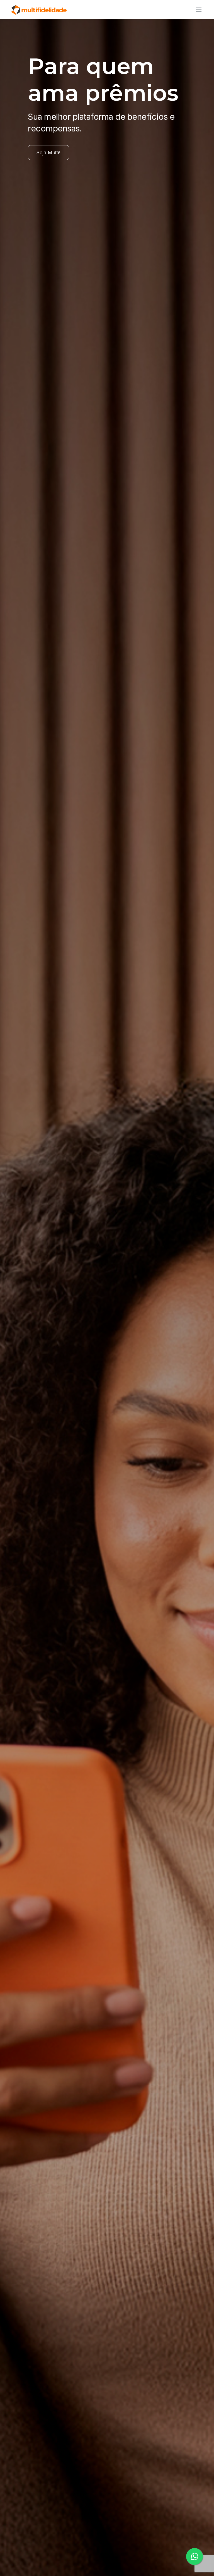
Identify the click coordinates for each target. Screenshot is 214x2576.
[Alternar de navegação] (197, 9)
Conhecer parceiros (59, 191)
